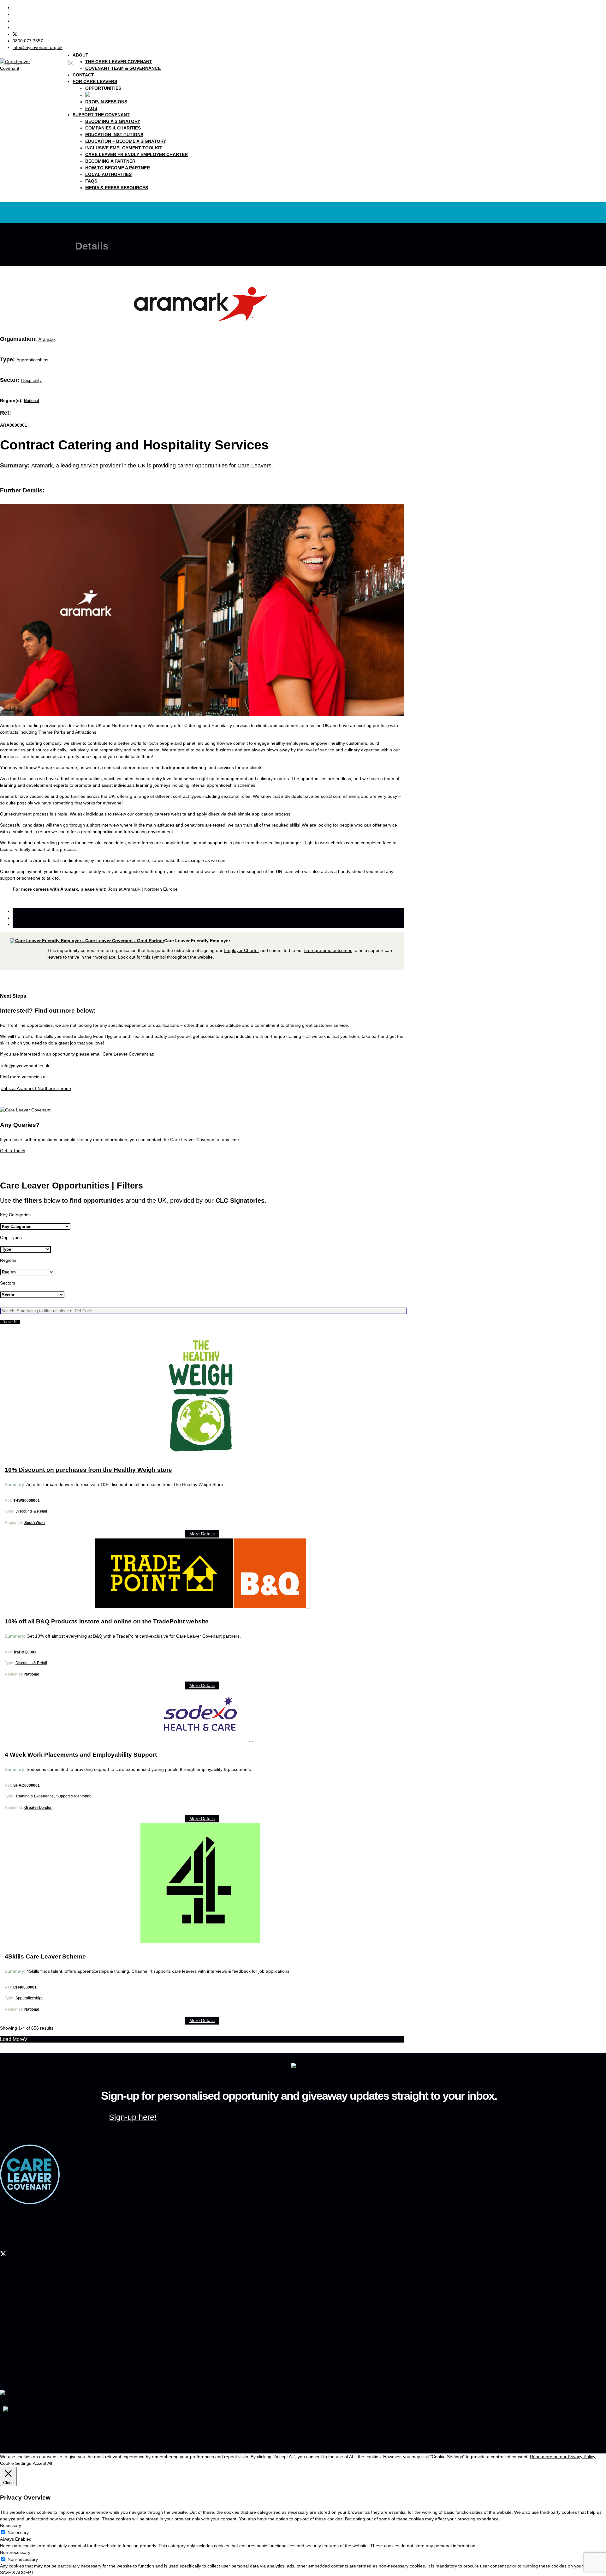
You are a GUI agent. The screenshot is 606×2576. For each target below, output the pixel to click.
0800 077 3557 (13, 2234)
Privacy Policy (74, 2421)
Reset (8, 1322)
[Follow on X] (15, 34)
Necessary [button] (11, 2525)
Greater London (38, 1808)
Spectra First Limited (18, 2429)
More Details (202, 1534)
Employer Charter (241, 950)
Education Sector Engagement (39, 2361)
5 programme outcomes (328, 950)
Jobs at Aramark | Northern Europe (143, 889)
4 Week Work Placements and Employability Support (81, 1755)
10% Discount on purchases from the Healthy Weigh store (88, 1470)
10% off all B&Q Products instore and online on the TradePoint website (107, 1621)
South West (35, 1523)
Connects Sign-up (28, 2315)
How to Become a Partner (118, 168)
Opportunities (103, 88)
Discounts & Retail (31, 1511)
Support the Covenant (101, 115)
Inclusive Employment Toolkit (124, 148)
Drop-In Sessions (106, 102)
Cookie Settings (16, 2463)
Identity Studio (45, 2437)
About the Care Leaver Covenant (41, 2329)
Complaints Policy (105, 2421)
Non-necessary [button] (15, 2552)
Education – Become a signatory (126, 141)
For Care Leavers (95, 81)
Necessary (18, 2532)
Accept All (42, 2463)
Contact (83, 75)
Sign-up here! (133, 2117)
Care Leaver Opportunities (35, 2308)
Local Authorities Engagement (38, 2368)
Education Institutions (114, 135)
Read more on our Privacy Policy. (563, 2457)
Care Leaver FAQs (28, 2322)
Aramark (47, 339)
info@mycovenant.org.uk (23, 2240)
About (80, 55)
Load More (12, 2039)
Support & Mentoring (74, 1796)
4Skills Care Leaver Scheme (45, 1956)
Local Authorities (108, 174)
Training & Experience (35, 1796)
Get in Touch (13, 1151)
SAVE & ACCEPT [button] (17, 2573)
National (31, 401)
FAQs (91, 108)
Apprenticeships (32, 360)
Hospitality (31, 380)
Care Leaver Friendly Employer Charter (137, 154)
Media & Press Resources (117, 188)
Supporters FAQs (27, 2347)
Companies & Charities (113, 128)
